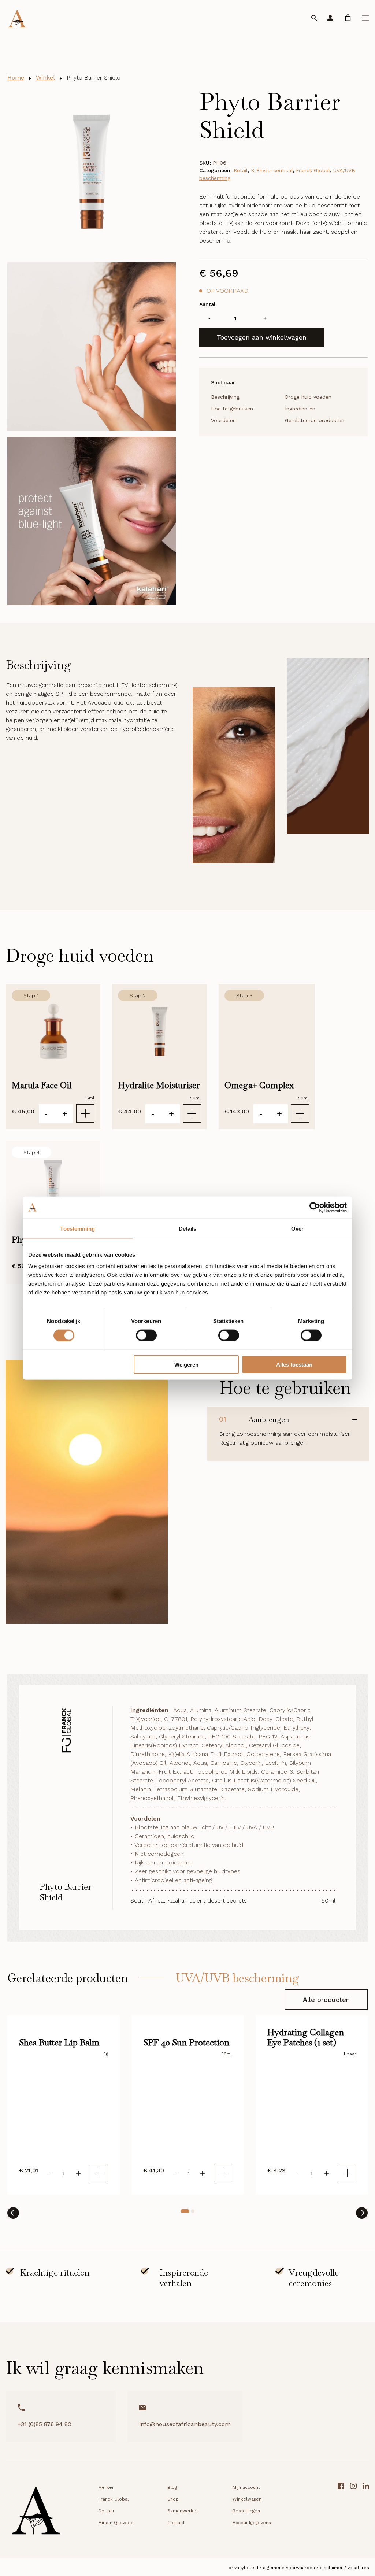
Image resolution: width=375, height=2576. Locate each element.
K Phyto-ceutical (272, 170)
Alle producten (326, 2000)
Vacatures (358, 2568)
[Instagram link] (353, 2513)
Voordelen (223, 420)
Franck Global (313, 170)
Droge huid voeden (308, 397)
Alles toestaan (294, 1365)
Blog (172, 2487)
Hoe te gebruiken (232, 409)
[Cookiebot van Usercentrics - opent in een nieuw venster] (315, 1207)
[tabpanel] (64, 2105)
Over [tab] (297, 1228)
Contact (176, 2523)
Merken (106, 2487)
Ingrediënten (300, 409)
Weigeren (186, 1365)
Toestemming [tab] (77, 1228)
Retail (241, 170)
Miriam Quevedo (116, 2523)
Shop (173, 2499)
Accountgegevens (252, 2523)
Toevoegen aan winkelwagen (262, 337)
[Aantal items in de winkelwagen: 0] (348, 18)
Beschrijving (225, 397)
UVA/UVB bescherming (237, 1978)
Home (16, 77)
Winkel (45, 77)
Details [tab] (188, 1228)
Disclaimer (331, 2568)
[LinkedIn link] (366, 2513)
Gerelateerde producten (315, 420)
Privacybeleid (243, 2568)
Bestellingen (246, 2511)
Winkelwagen (247, 2499)
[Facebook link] (341, 2513)
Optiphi (106, 2511)
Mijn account (246, 2487)
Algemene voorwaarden (289, 2568)
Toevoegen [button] (85, 1113)
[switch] (146, 1335)
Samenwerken (183, 2511)
